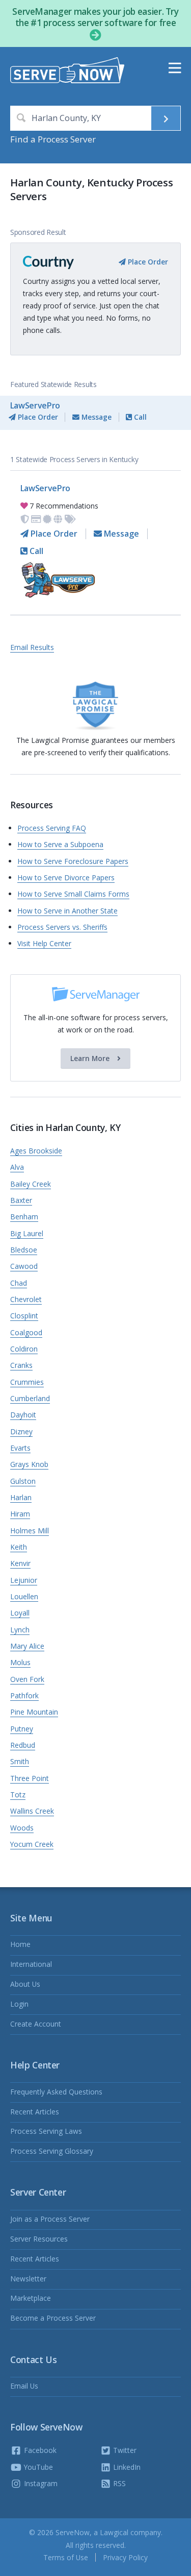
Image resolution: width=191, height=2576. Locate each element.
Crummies (27, 1382)
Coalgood (26, 1332)
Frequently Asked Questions (56, 2092)
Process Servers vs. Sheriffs (62, 927)
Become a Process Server (53, 2318)
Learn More (91, 1058)
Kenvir (20, 1563)
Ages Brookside (36, 1151)
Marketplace (31, 2298)
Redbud (23, 1745)
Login (19, 2004)
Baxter (21, 1200)
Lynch (20, 1630)
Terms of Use (66, 2557)
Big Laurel (27, 1233)
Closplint (24, 1316)
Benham (24, 1217)
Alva (17, 1167)
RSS (118, 2483)
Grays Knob (29, 1464)
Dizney (21, 1431)
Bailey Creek (31, 1184)
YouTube (37, 2467)
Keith (19, 1547)
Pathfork (24, 1695)
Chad (19, 1283)
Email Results (32, 647)
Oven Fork (27, 1679)
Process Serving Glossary (52, 2151)
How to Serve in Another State (67, 911)
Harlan (21, 1497)
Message (95, 417)
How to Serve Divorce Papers (66, 877)
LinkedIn (126, 2467)
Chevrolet (26, 1299)
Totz (18, 1795)
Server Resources (39, 2239)
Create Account (36, 2024)
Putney (22, 1729)
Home (20, 1944)
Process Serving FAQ (52, 828)
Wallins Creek (32, 1811)
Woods (22, 1828)
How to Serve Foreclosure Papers (73, 861)
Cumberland (30, 1398)
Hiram (20, 1514)
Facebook (39, 2450)
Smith (20, 1761)
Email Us (24, 2386)
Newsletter (28, 2279)
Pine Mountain (34, 1712)
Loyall (20, 1613)
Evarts (20, 1448)
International (31, 1964)
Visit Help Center (44, 943)
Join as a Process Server (50, 2219)
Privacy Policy (125, 2557)
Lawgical (114, 2532)
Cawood (24, 1266)
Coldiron (24, 1349)
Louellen (24, 1596)
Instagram (40, 2483)
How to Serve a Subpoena (60, 844)
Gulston (23, 1481)
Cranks (21, 1365)
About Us (25, 1984)
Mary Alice (27, 1646)
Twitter (124, 2450)
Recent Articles (35, 2112)
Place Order (147, 262)
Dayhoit (23, 1415)
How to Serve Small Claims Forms (73, 894)
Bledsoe (24, 1250)
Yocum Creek (32, 1844)
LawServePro (35, 405)
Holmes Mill (30, 1531)
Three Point (30, 1778)
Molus (20, 1662)
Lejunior (24, 1580)
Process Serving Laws (46, 2131)
